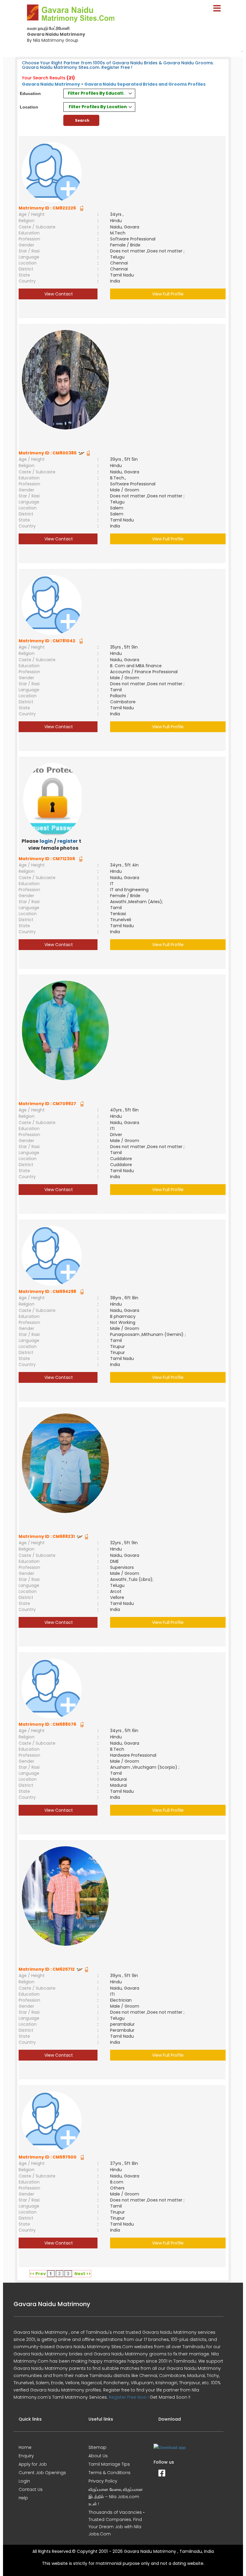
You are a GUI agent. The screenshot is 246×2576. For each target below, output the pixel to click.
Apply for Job (33, 2464)
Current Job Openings (42, 2473)
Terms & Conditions (109, 2473)
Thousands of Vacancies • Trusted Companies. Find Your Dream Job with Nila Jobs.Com (117, 2523)
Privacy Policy (103, 2481)
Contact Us (31, 2489)
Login (24, 2481)
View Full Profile (168, 294)
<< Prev (38, 2274)
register (67, 841)
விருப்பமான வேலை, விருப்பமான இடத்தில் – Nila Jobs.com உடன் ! (116, 2497)
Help (23, 2498)
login (46, 841)
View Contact (58, 294)
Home (25, 2447)
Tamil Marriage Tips (109, 2464)
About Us (98, 2456)
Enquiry (26, 2456)
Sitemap (97, 2447)
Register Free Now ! (129, 2397)
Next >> (83, 2274)
